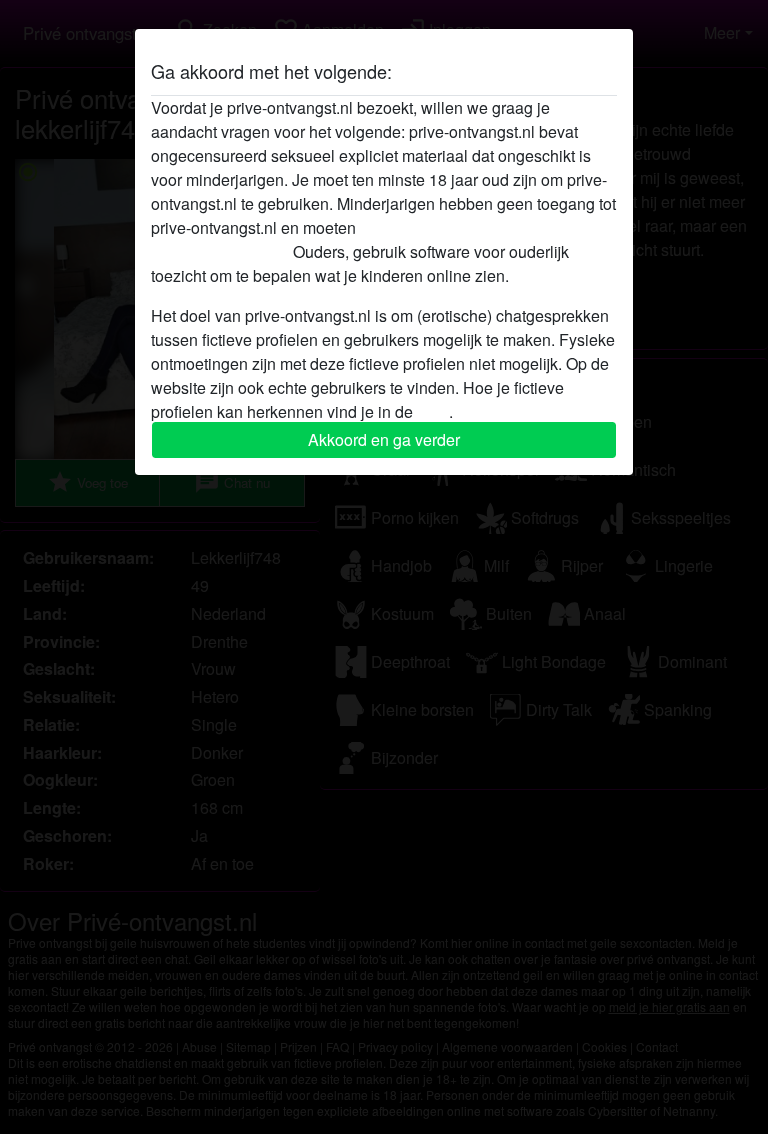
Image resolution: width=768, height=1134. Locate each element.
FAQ (433, 411)
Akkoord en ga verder (384, 439)
